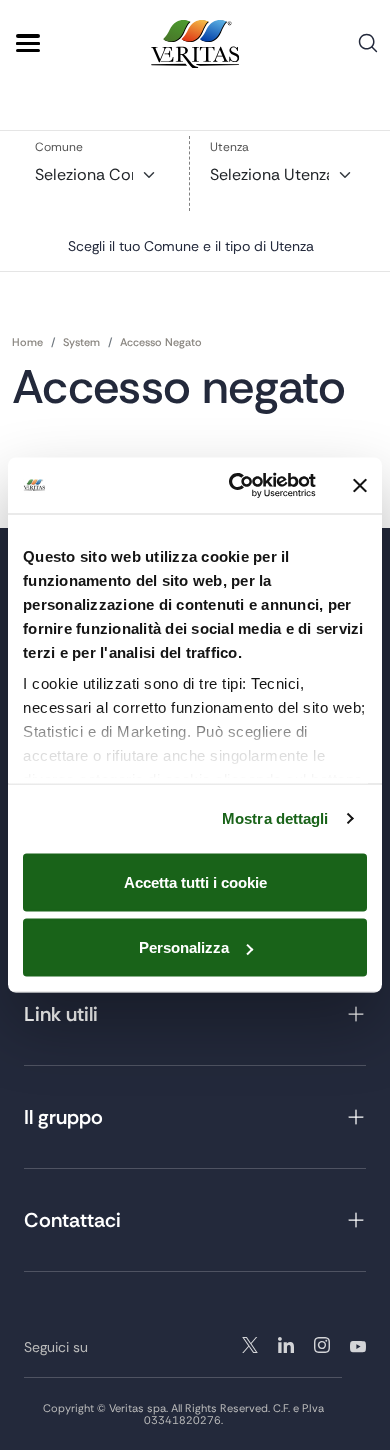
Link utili (61, 1014)
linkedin (322, 1345)
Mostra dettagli (275, 818)
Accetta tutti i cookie (195, 881)
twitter (250, 1345)
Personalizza (184, 947)
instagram (286, 1345)
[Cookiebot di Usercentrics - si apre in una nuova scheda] (236, 486)
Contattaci (72, 1220)
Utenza (229, 147)
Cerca (368, 50)
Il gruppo (63, 1117)
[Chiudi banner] (360, 485)
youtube (358, 1345)
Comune (59, 147)
